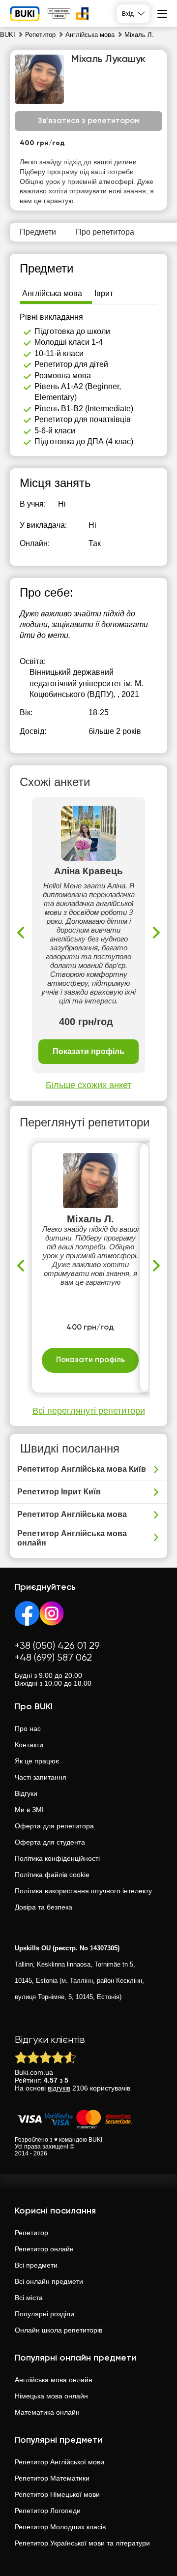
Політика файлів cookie (52, 1875)
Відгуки (26, 1793)
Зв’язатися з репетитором (89, 121)
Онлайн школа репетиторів (59, 2330)
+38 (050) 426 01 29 (57, 1646)
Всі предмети (36, 2265)
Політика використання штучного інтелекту (83, 1891)
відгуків (59, 2088)
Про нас (28, 1728)
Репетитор (31, 2233)
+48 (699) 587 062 (53, 1658)
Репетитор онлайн (44, 2249)
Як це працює (37, 1761)
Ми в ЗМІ (29, 1810)
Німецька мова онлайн (51, 2396)
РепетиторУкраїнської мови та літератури (82, 2543)
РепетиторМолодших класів (60, 2527)
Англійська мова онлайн (54, 2380)
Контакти (29, 1745)
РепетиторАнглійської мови (59, 2462)
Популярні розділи (44, 2314)
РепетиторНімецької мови (57, 2494)
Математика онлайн (47, 2412)
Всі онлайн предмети (49, 2281)
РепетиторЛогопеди (48, 2511)
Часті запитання (41, 1777)
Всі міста (29, 2298)
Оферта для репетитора (54, 1826)
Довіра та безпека (44, 1907)
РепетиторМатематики (52, 2478)
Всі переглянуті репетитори (89, 1411)
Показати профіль (88, 1051)
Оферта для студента (50, 1842)
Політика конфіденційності (57, 1858)
